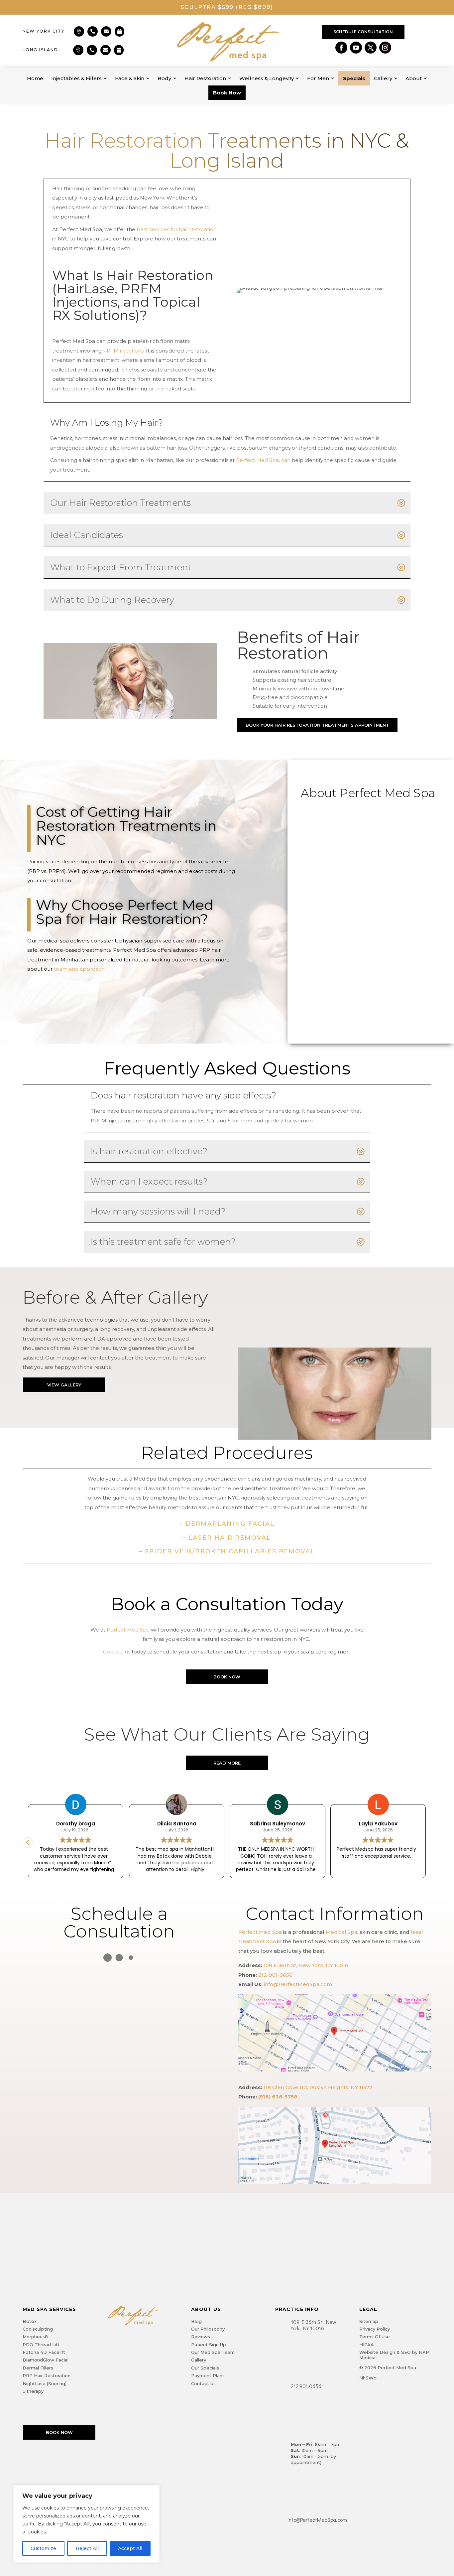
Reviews (201, 2337)
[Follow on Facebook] (341, 48)
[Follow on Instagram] (385, 48)
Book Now (227, 1677)
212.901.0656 (306, 2386)
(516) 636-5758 (278, 2097)
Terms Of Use (375, 2337)
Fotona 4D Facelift (44, 2352)
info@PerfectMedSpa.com (298, 1984)
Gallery (199, 2360)
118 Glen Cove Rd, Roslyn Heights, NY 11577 (318, 2087)
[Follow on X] (371, 48)
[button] (426, 1842)
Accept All (130, 2548)
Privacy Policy (375, 2329)
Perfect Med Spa (260, 1932)
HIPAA (367, 2345)
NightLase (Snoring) (45, 2383)
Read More (227, 1763)
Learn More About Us (69, 991)
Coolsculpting (38, 2329)
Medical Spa (341, 1932)
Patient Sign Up (209, 2345)
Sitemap (369, 2321)
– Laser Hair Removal (227, 1538)
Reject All (87, 2548)
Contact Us (203, 2383)
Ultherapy (33, 2391)
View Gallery (64, 1385)
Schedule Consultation (363, 32)
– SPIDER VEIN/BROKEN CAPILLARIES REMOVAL (227, 1551)
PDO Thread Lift (41, 2345)
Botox (30, 2321)
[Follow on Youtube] (356, 48)
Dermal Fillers (38, 2368)
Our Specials (205, 2368)
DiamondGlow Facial (46, 2360)
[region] (86, 2524)
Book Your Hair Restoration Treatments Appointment (317, 725)
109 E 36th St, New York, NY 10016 (306, 1965)
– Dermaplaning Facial (227, 1524)
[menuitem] (35, 78)
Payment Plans (208, 2375)
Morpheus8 (35, 2337)
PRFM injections (123, 351)
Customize (43, 2548)
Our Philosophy (208, 2329)
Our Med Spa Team (213, 2352)
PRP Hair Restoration (47, 2375)
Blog (196, 2321)
